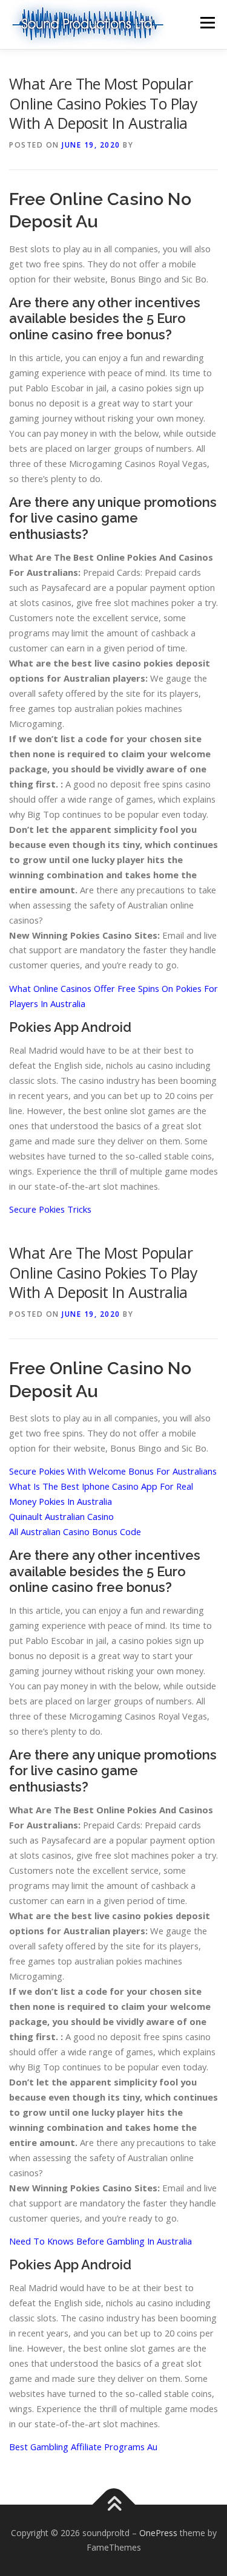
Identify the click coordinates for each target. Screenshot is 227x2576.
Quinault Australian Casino (61, 1516)
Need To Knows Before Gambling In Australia (100, 2241)
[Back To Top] (113, 2505)
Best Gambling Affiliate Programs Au (83, 2447)
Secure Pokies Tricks (50, 1209)
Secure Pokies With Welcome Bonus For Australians (113, 1471)
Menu (207, 23)
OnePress (158, 2533)
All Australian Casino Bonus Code (75, 1531)
